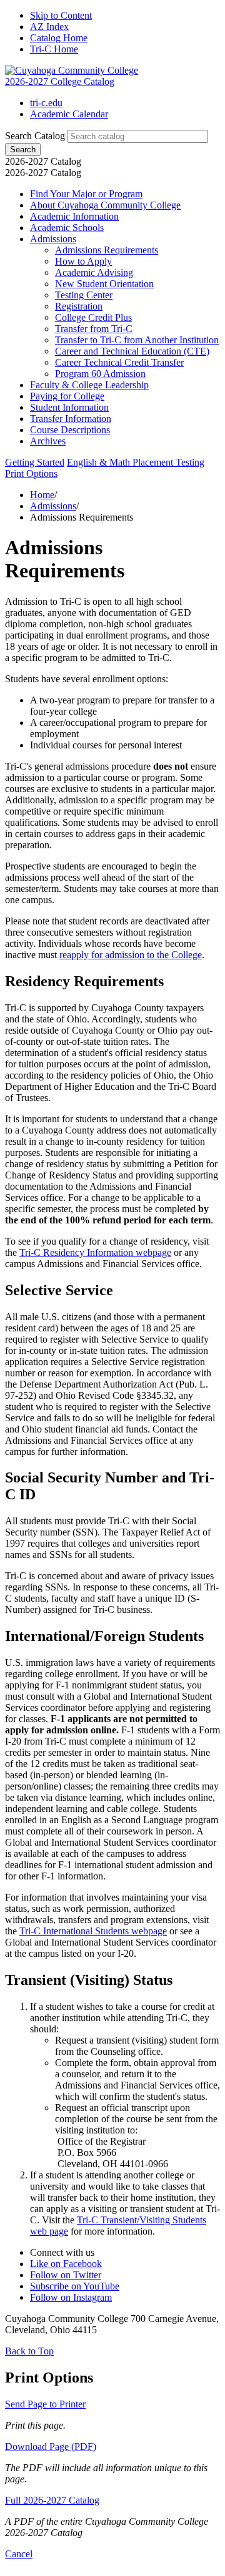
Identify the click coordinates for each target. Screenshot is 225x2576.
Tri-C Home (54, 49)
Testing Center (84, 295)
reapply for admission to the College (131, 955)
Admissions (53, 239)
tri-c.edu (46, 103)
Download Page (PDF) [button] (51, 2446)
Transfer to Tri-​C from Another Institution (137, 340)
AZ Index (49, 27)
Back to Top (29, 2351)
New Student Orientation (104, 284)
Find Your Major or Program (86, 194)
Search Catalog (35, 136)
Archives (48, 441)
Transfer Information (71, 419)
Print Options (31, 473)
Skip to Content (61, 15)
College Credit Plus (93, 317)
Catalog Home (59, 38)
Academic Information (74, 216)
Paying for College (67, 396)
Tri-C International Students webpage (93, 1931)
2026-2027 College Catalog (60, 81)
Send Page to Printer (45, 2404)
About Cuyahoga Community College (105, 205)
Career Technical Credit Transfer (119, 362)
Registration (79, 306)
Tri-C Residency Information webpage (95, 1252)
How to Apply (83, 261)
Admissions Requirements (107, 250)
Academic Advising (94, 272)
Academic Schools (67, 228)
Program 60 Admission (100, 374)
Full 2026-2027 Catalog (52, 2500)
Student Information (69, 407)
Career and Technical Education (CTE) (132, 351)
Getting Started (35, 462)
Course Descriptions (70, 430)
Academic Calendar (69, 114)
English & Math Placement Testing (136, 462)
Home (42, 495)
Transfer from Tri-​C (94, 329)
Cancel (19, 2554)
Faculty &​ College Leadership (89, 385)
